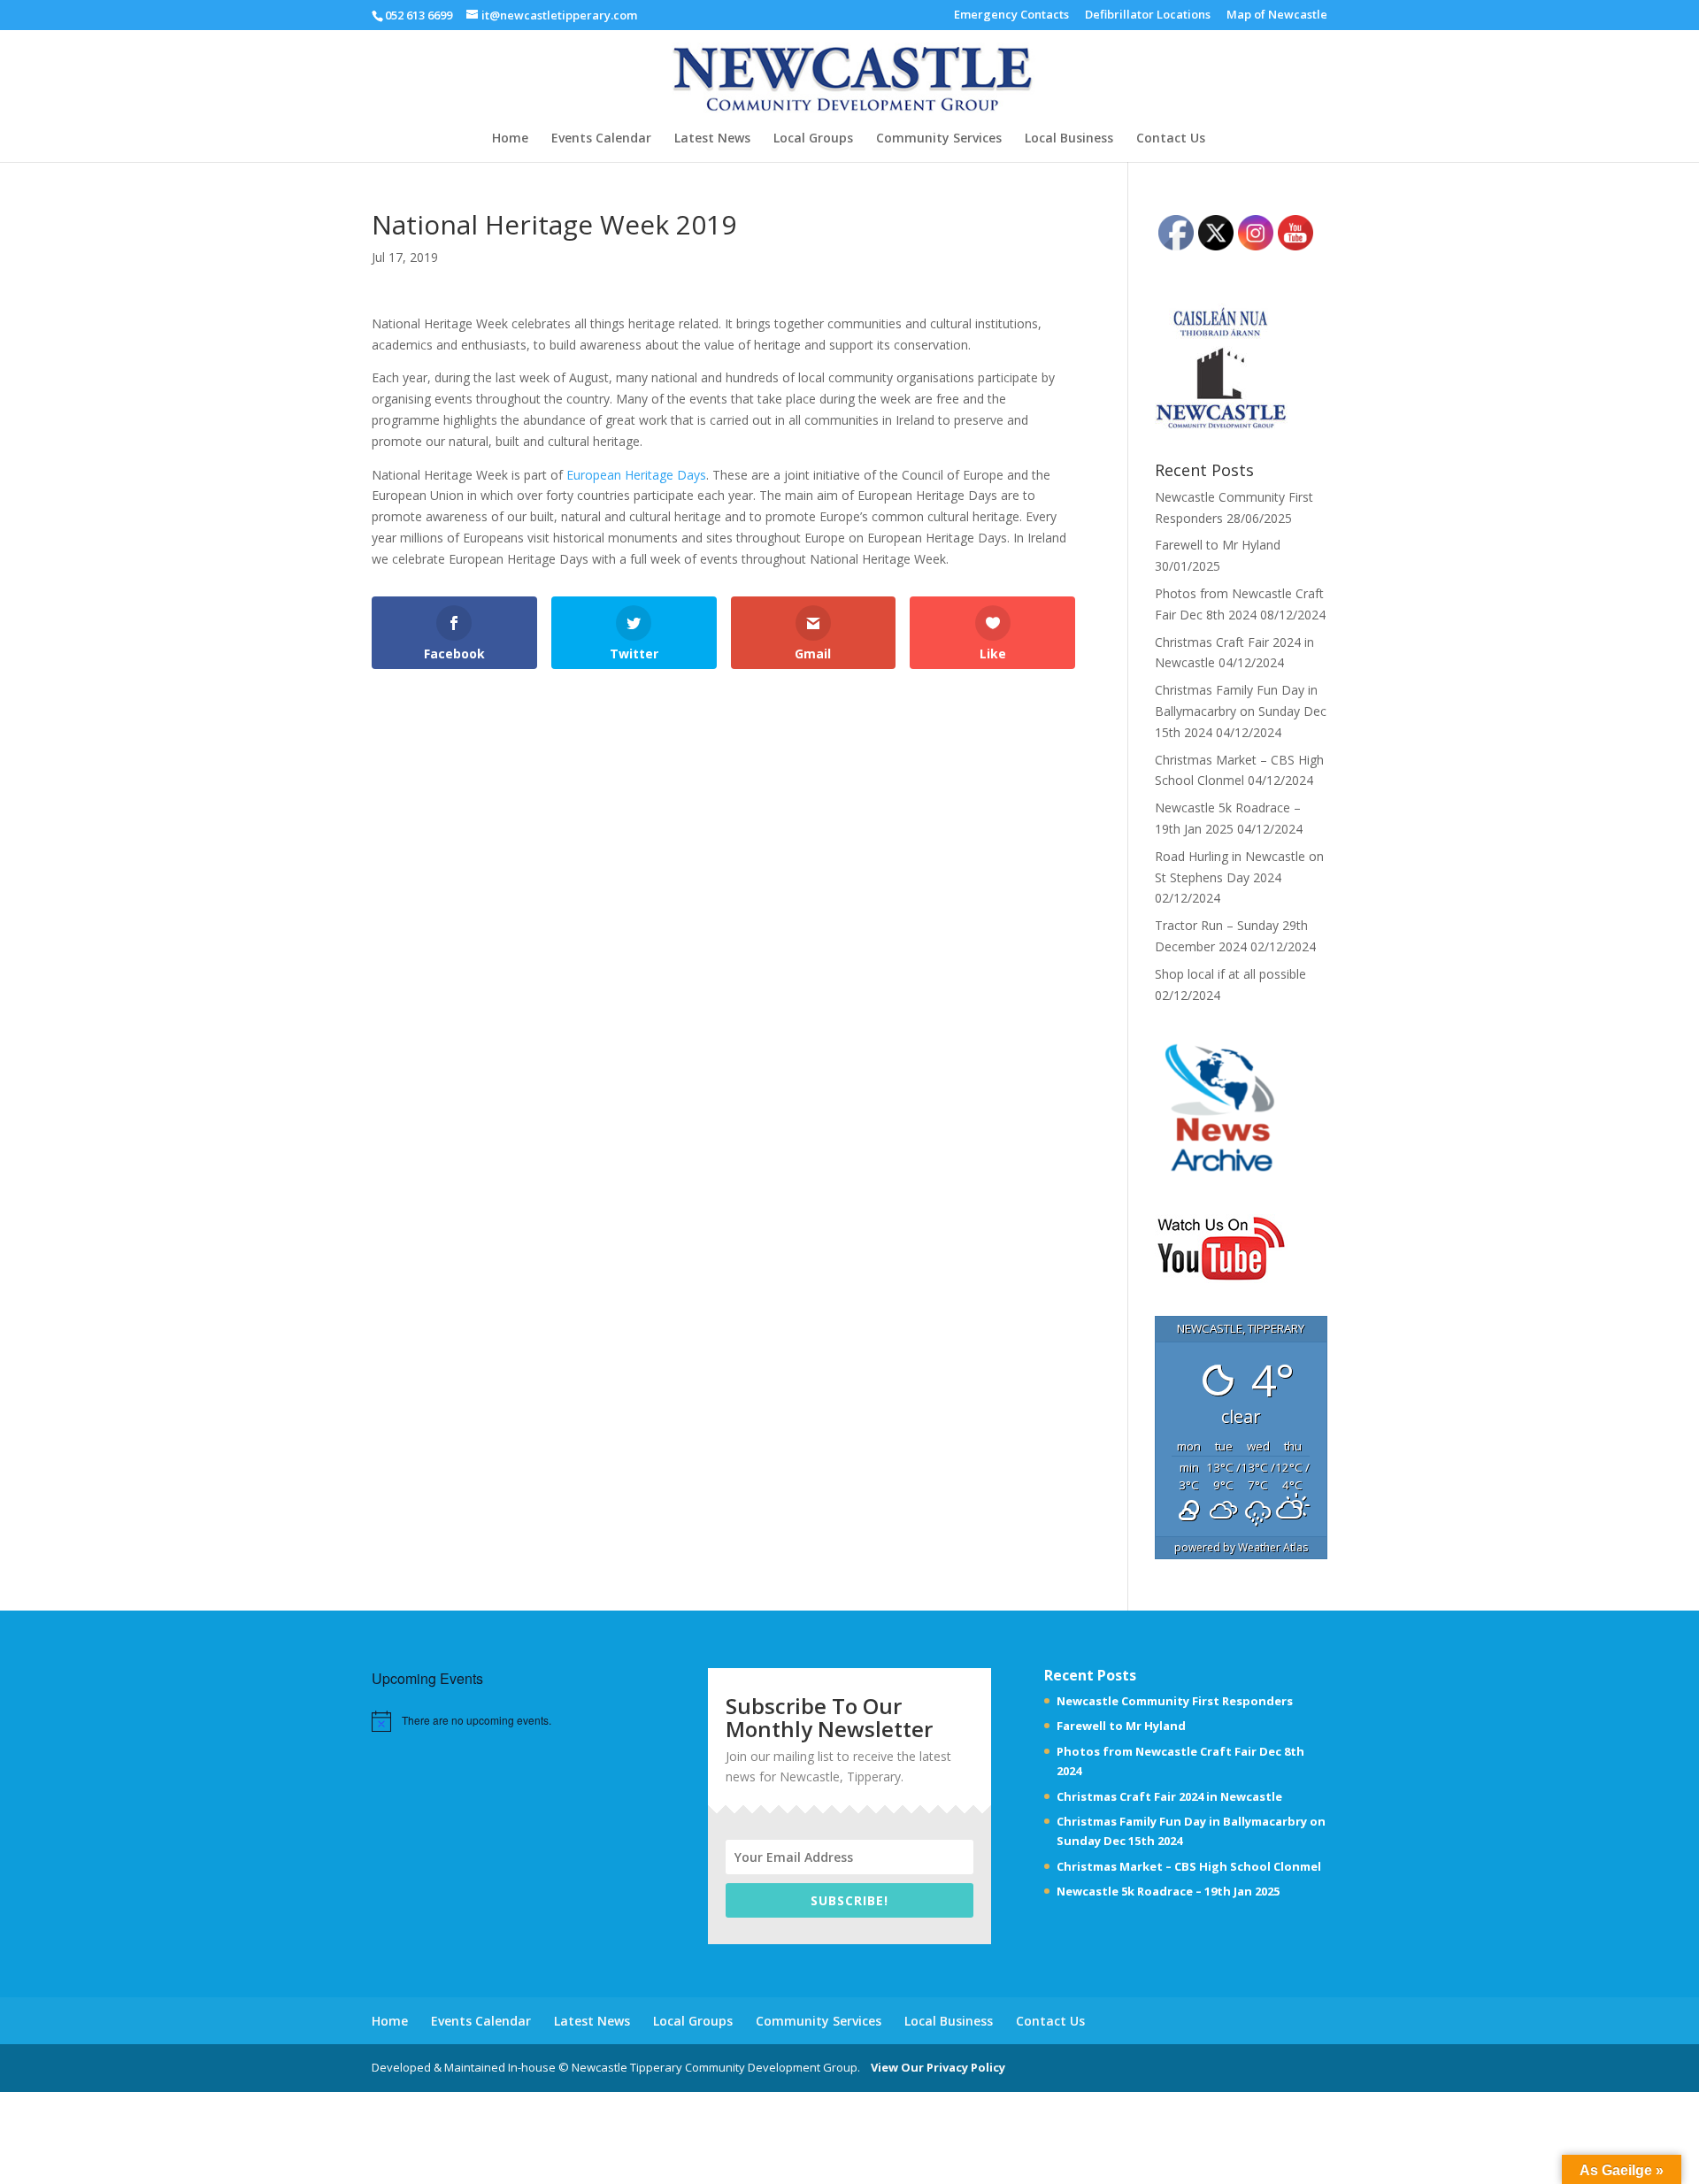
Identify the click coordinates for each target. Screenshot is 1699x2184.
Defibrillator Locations (1148, 15)
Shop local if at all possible (1230, 974)
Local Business (1069, 139)
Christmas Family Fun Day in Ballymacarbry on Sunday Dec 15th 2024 (1241, 711)
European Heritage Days (636, 475)
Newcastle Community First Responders (1175, 1701)
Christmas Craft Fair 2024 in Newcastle (1169, 1796)
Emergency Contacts (1011, 15)
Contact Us (1171, 139)
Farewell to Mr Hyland (1218, 545)
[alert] (477, 1721)
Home (510, 139)
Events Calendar (601, 139)
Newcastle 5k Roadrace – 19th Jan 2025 (1168, 1891)
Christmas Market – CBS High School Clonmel (1189, 1866)
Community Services (939, 139)
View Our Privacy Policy (934, 2067)
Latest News (712, 139)
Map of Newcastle (1277, 15)
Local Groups (813, 139)
